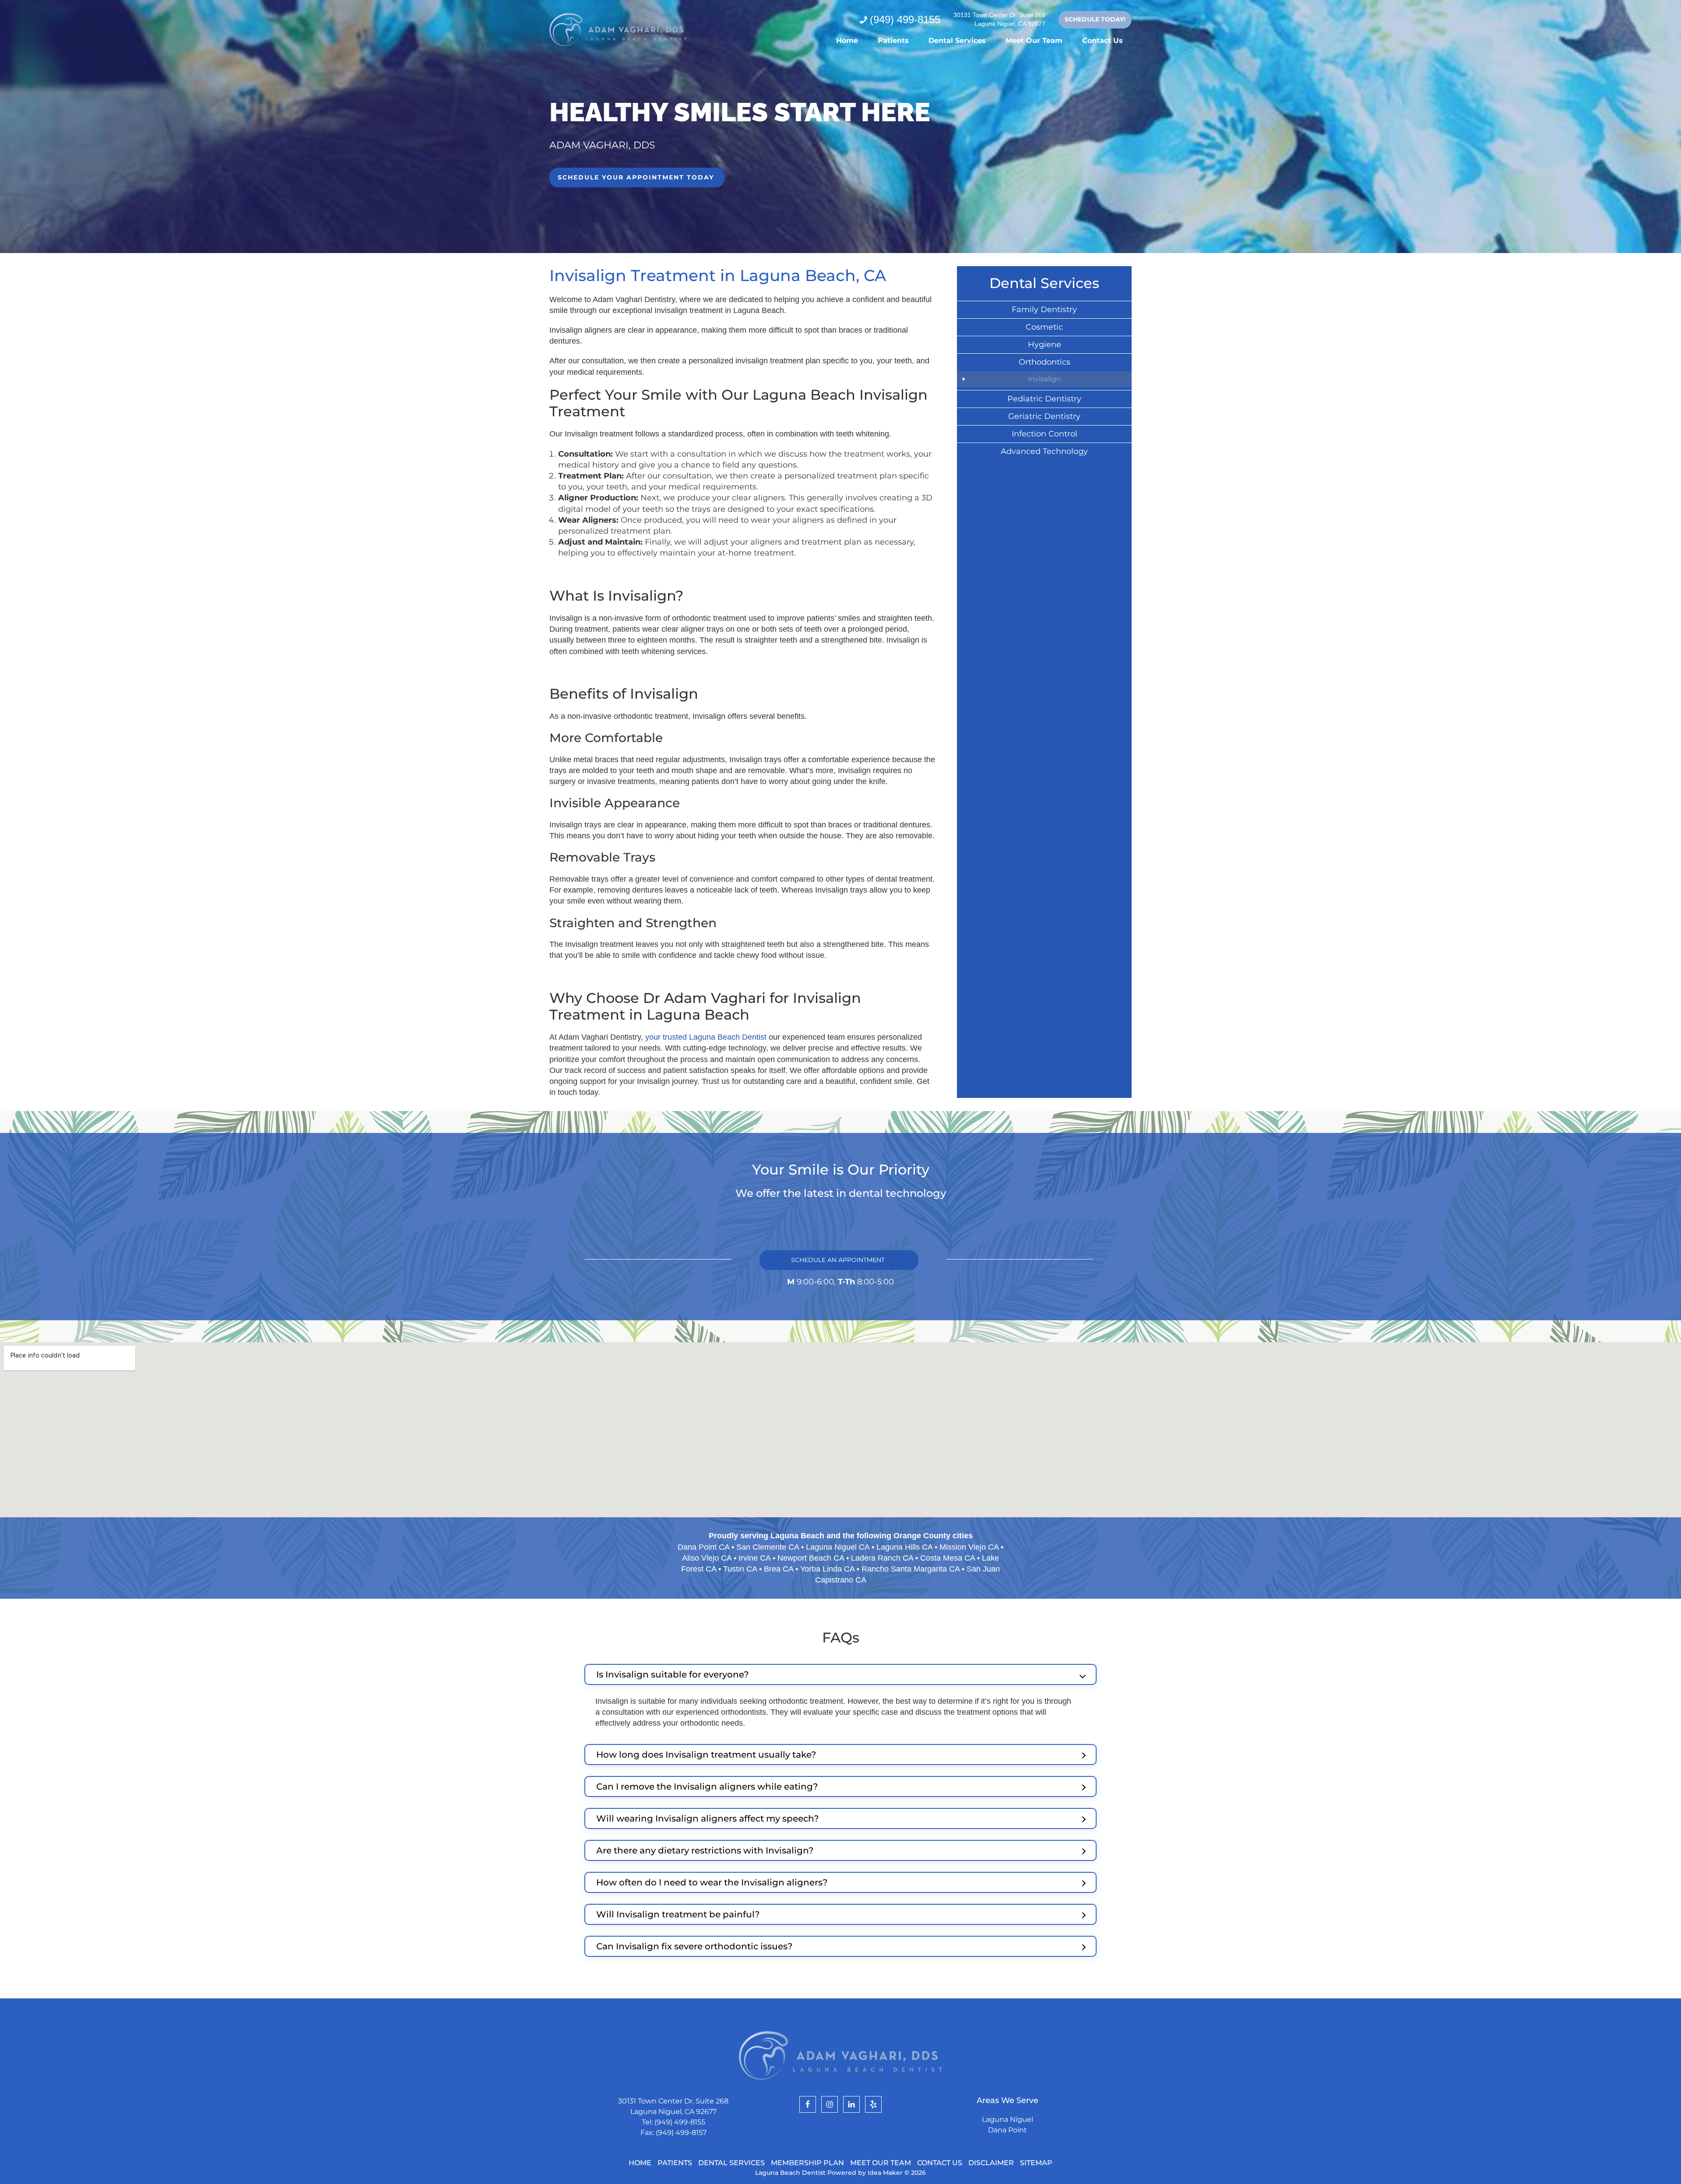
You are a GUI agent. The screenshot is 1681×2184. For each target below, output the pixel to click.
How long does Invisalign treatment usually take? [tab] (706, 1755)
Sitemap (1036, 2163)
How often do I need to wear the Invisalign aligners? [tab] (712, 1882)
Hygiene (1044, 345)
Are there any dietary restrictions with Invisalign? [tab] (705, 1850)
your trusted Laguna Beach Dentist (706, 1037)
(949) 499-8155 (905, 19)
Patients (675, 2163)
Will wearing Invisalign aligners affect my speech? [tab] (707, 1818)
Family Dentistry (1044, 309)
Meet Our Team (881, 2163)
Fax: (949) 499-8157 (673, 2133)
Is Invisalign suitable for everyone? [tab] (672, 1674)
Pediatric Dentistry (1044, 399)
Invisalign (1044, 379)
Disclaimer (991, 2163)
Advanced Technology (1044, 451)
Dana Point (1008, 2130)
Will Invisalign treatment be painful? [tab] (678, 1914)
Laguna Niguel (1008, 2119)
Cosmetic (1044, 327)
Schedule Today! (1095, 19)
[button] (637, 178)
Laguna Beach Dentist (618, 30)
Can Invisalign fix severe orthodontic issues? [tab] (694, 1946)
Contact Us (940, 2163)
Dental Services (731, 2163)
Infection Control (1044, 434)
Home (640, 2163)
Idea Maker (886, 2173)
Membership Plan (807, 2163)
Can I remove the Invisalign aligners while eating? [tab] (707, 1787)
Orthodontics (1044, 362)
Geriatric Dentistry (1044, 416)
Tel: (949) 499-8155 (673, 2122)
